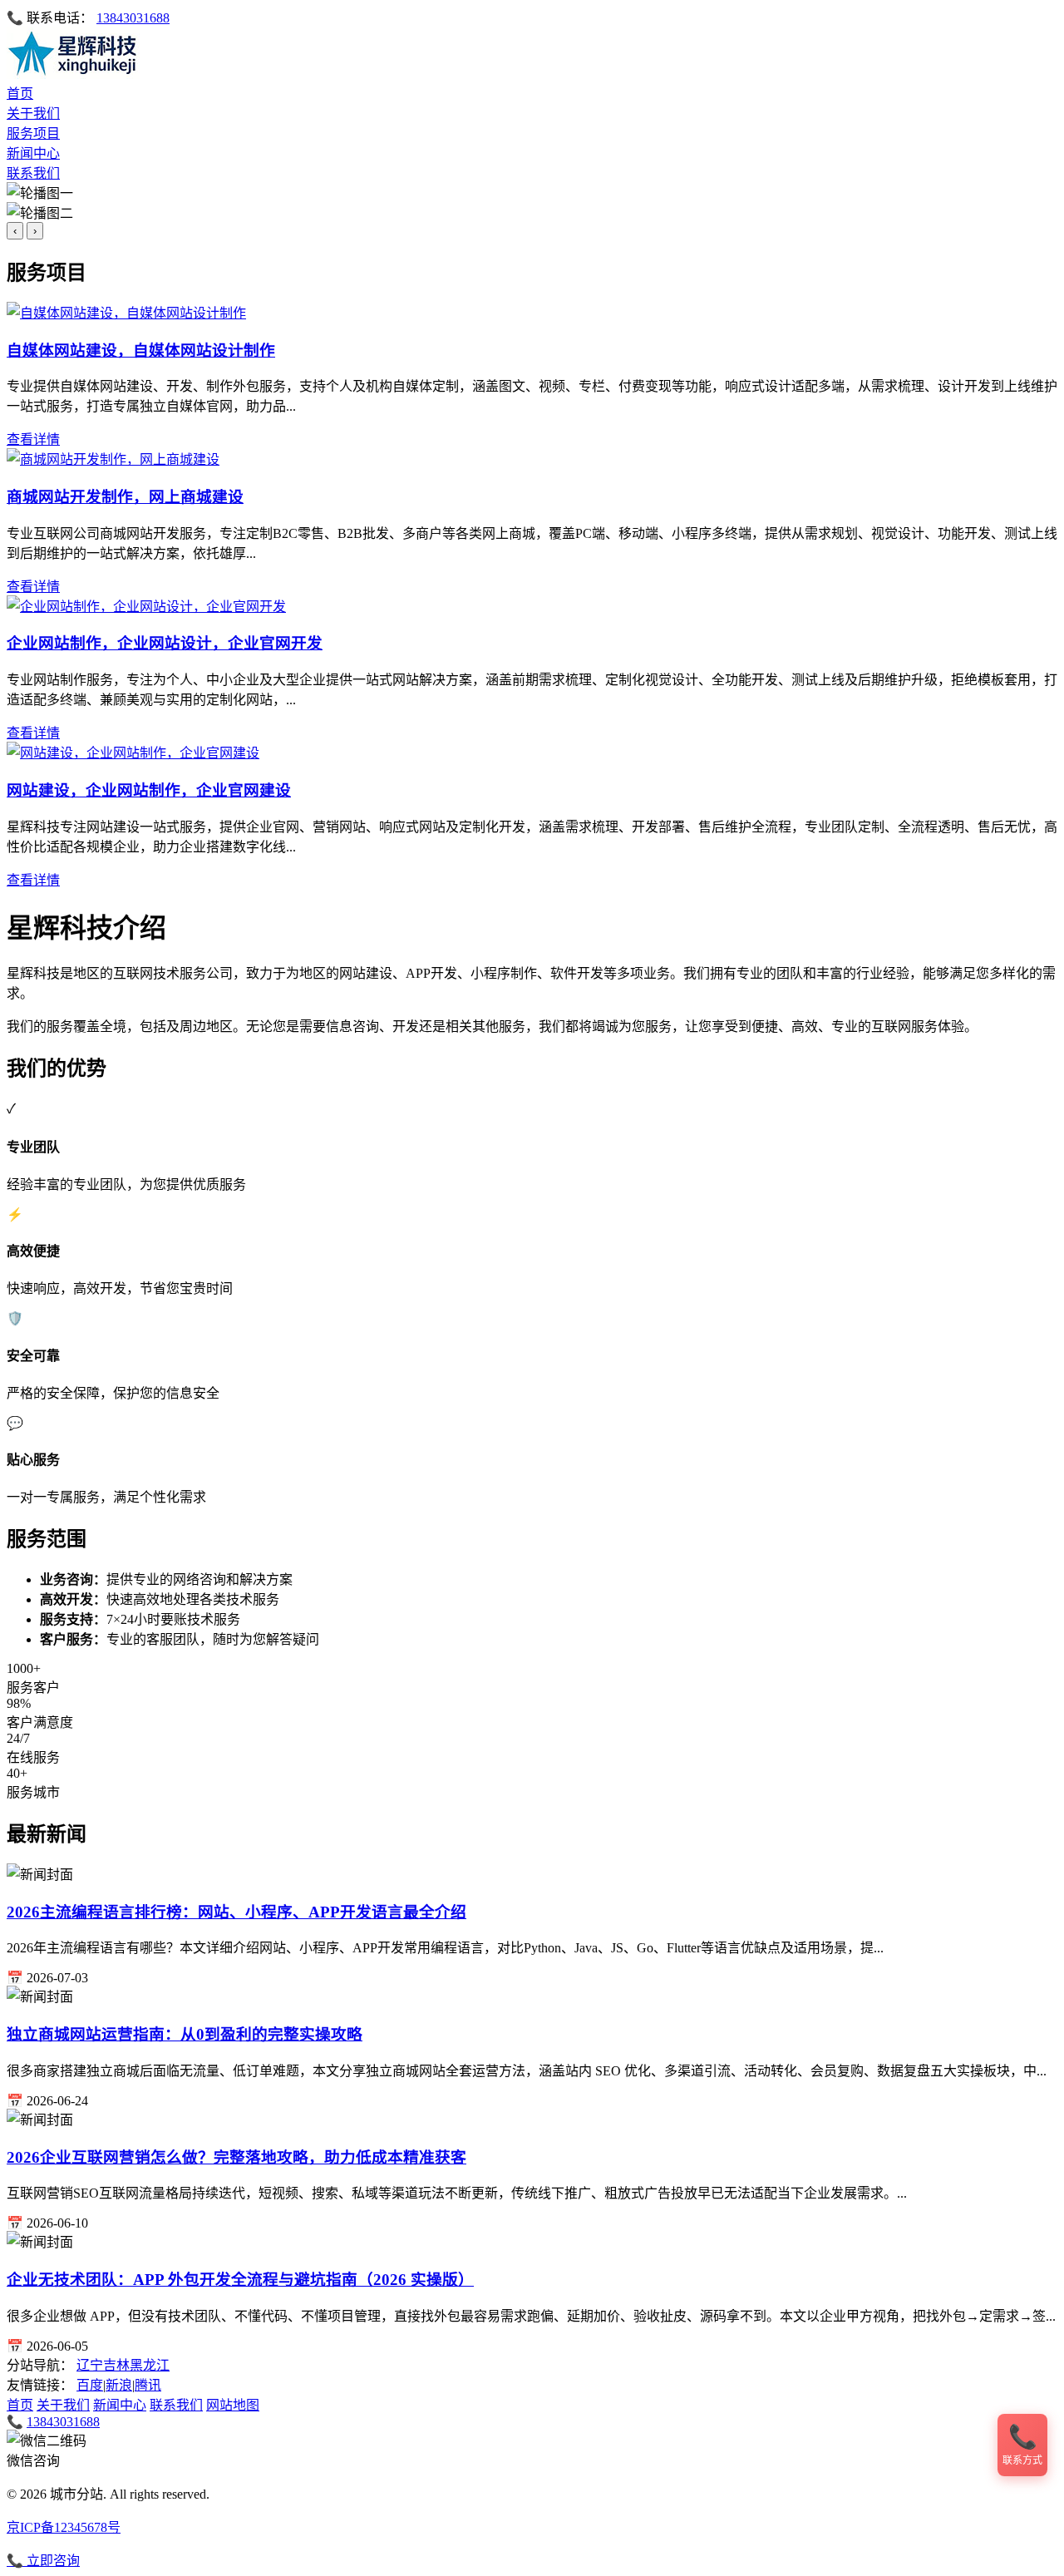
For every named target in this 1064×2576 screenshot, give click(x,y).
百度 (90, 2385)
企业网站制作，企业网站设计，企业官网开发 (165, 643)
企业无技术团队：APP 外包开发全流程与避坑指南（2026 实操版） (240, 2280)
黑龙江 (150, 2365)
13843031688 (133, 18)
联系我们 (33, 173)
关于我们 (33, 114)
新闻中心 (33, 153)
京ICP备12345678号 (64, 2527)
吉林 (116, 2365)
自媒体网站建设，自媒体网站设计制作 (141, 350)
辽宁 (90, 2365)
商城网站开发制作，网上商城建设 (125, 497)
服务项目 (33, 133)
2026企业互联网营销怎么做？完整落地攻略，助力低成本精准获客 (236, 2157)
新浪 (119, 2385)
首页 (20, 94)
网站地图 (233, 2405)
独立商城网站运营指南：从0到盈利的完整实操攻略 (185, 2034)
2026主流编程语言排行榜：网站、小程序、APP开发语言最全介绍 (236, 1912)
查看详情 (33, 439)
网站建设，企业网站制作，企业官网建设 (149, 790)
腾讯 (148, 2385)
